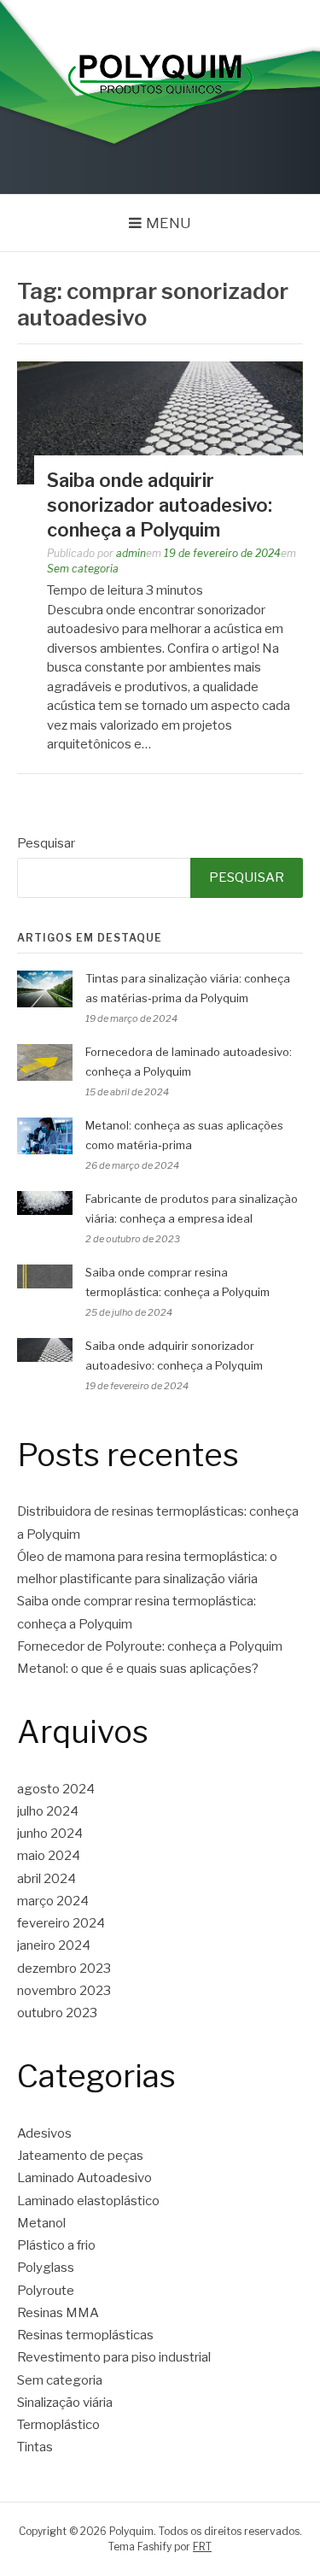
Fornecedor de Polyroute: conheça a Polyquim (150, 1646)
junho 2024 (50, 1834)
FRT (202, 2547)
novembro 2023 (64, 1991)
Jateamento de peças (80, 2156)
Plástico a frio (56, 2245)
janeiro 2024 (54, 1945)
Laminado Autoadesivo (84, 2178)
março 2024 (53, 1901)
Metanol (41, 2223)
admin (131, 553)
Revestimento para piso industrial (114, 2357)
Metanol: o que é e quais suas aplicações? (138, 1669)
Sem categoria (83, 569)
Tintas (35, 2447)
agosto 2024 (56, 1789)
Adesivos (44, 2133)
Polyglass (46, 2268)
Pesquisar (46, 843)
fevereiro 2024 (61, 1923)
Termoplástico (58, 2425)
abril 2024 (47, 1879)
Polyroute (46, 2291)
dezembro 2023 (64, 1969)
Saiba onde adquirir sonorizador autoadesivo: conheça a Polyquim (160, 505)
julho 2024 (48, 1811)
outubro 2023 (57, 2013)
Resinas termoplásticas (85, 2335)
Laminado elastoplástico (88, 2201)
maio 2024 (49, 1856)
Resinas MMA (58, 2313)
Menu (169, 223)
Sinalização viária (65, 2403)
